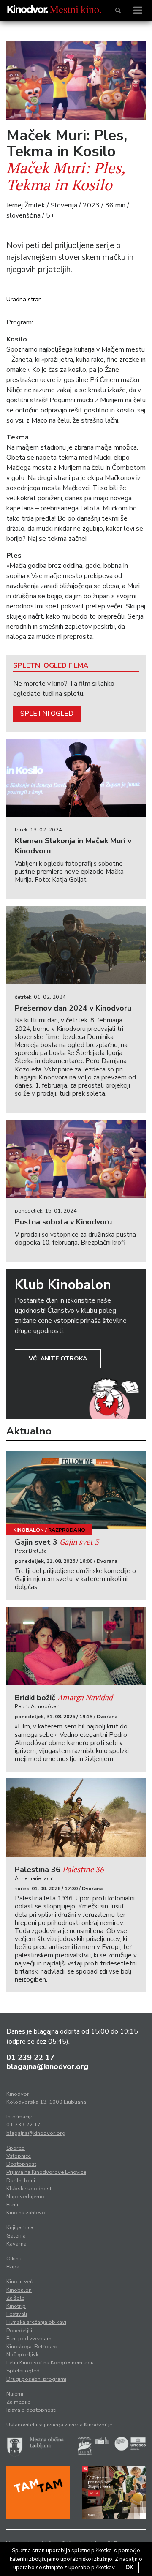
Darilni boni (21, 2181)
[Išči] (118, 11)
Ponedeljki (19, 2331)
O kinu (14, 2259)
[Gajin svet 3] (76, 1490)
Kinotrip (16, 2306)
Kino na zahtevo (26, 2213)
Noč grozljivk (22, 2355)
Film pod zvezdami (30, 2339)
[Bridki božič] (76, 1646)
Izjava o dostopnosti (31, 2410)
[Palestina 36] (76, 1818)
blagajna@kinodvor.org (47, 2066)
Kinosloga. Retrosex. (32, 2347)
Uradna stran (24, 299)
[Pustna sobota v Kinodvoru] (76, 1159)
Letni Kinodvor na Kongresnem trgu (50, 2363)
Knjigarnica (20, 2227)
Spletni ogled (47, 714)
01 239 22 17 (30, 2058)
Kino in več (19, 2282)
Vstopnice (19, 2156)
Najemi (15, 2394)
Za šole (15, 2298)
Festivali (17, 2314)
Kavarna (16, 2244)
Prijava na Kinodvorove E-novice (46, 2172)
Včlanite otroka (58, 1359)
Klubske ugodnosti (30, 2189)
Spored (16, 2148)
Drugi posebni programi (36, 2379)
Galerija (16, 2236)
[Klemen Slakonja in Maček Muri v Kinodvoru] (76, 778)
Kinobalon (28, 1530)
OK (129, 2568)
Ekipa (13, 2267)
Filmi (12, 2205)
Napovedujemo (25, 2197)
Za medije (18, 2402)
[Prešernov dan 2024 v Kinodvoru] (76, 945)
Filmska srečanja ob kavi (36, 2322)
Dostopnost (21, 2164)
